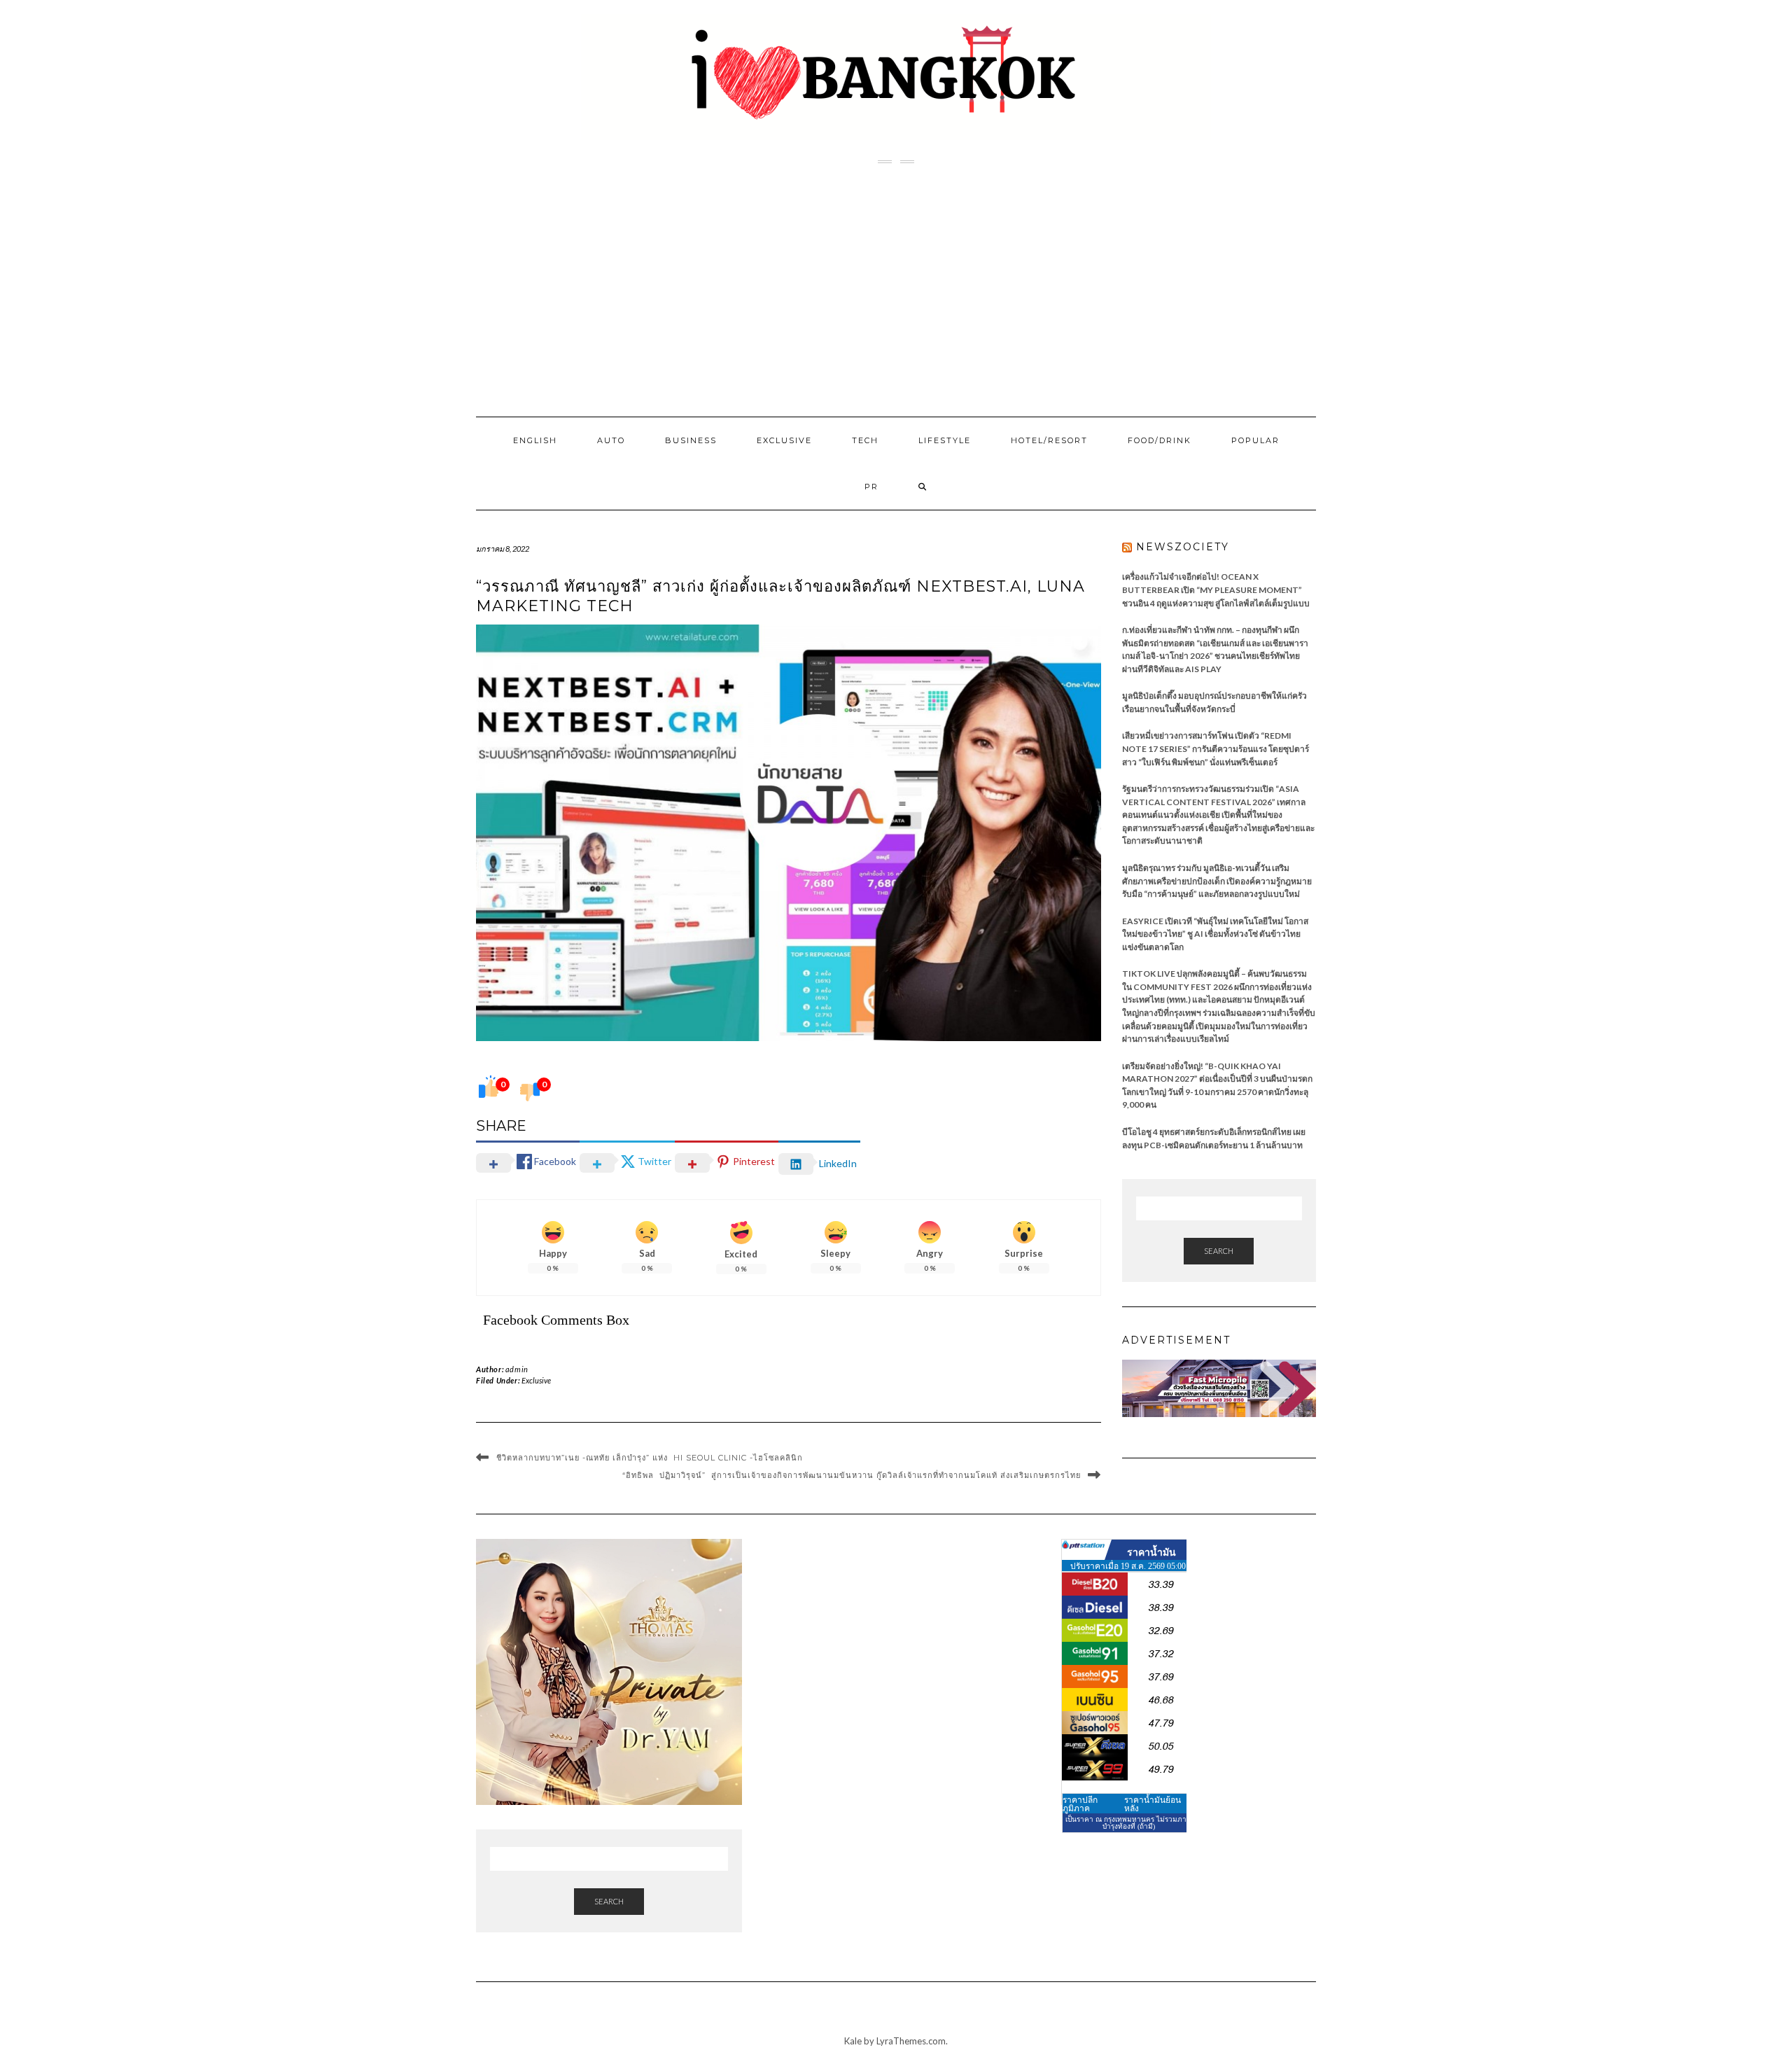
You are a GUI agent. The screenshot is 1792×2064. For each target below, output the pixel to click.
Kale (853, 2041)
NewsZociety (1183, 547)
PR (871, 487)
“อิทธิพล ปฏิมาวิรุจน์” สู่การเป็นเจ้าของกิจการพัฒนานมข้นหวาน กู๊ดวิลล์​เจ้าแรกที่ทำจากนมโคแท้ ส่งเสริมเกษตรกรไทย (852, 1475)
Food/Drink (1160, 440)
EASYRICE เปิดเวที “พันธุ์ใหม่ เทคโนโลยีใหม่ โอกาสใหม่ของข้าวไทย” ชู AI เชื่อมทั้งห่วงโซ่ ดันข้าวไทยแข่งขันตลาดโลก (1215, 934)
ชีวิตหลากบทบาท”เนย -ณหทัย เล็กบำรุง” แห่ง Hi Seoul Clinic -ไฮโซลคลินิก (650, 1458)
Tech (865, 440)
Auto (611, 440)
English (535, 440)
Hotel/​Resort (1049, 440)
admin (517, 1369)
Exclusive (784, 440)
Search (1219, 1251)
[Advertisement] (896, 291)
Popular (1255, 440)
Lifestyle (945, 440)
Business (691, 440)
